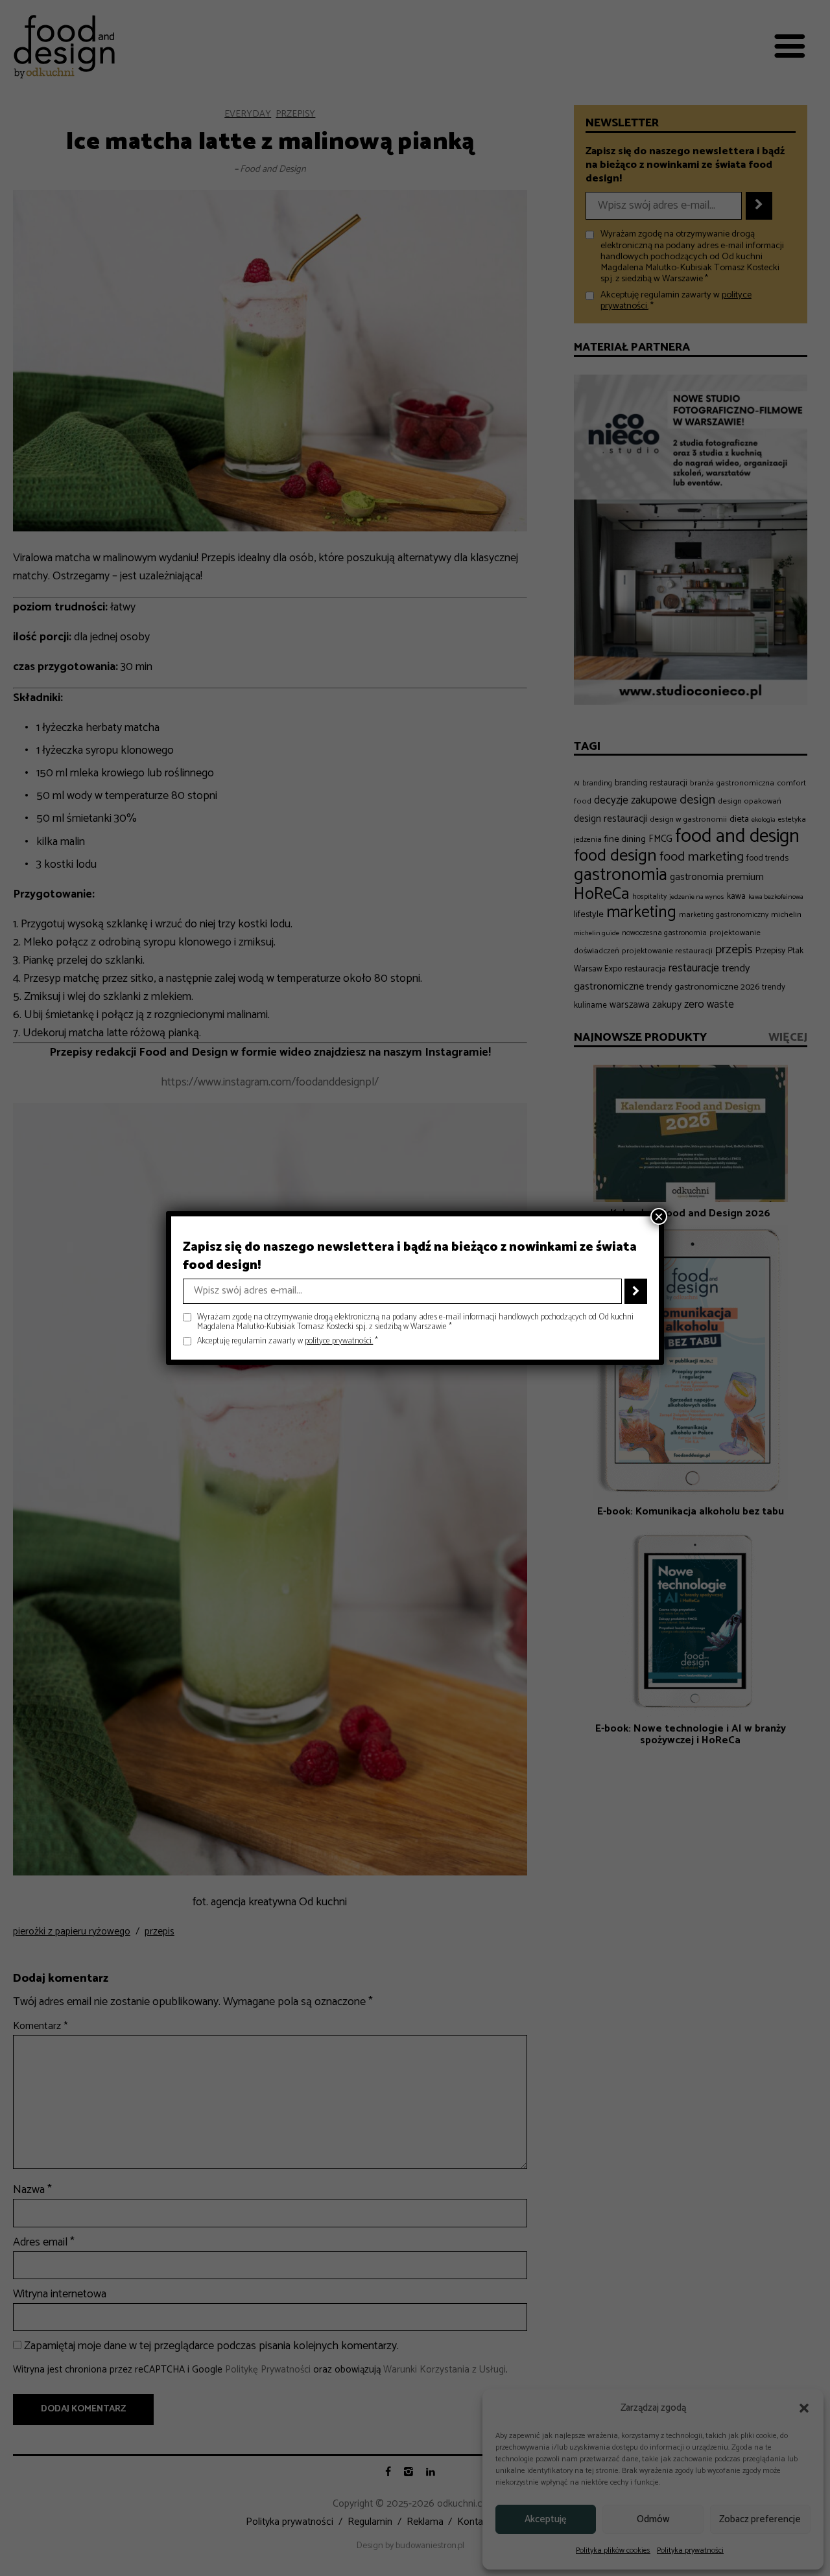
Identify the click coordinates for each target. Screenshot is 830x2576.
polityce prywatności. (339, 1341)
